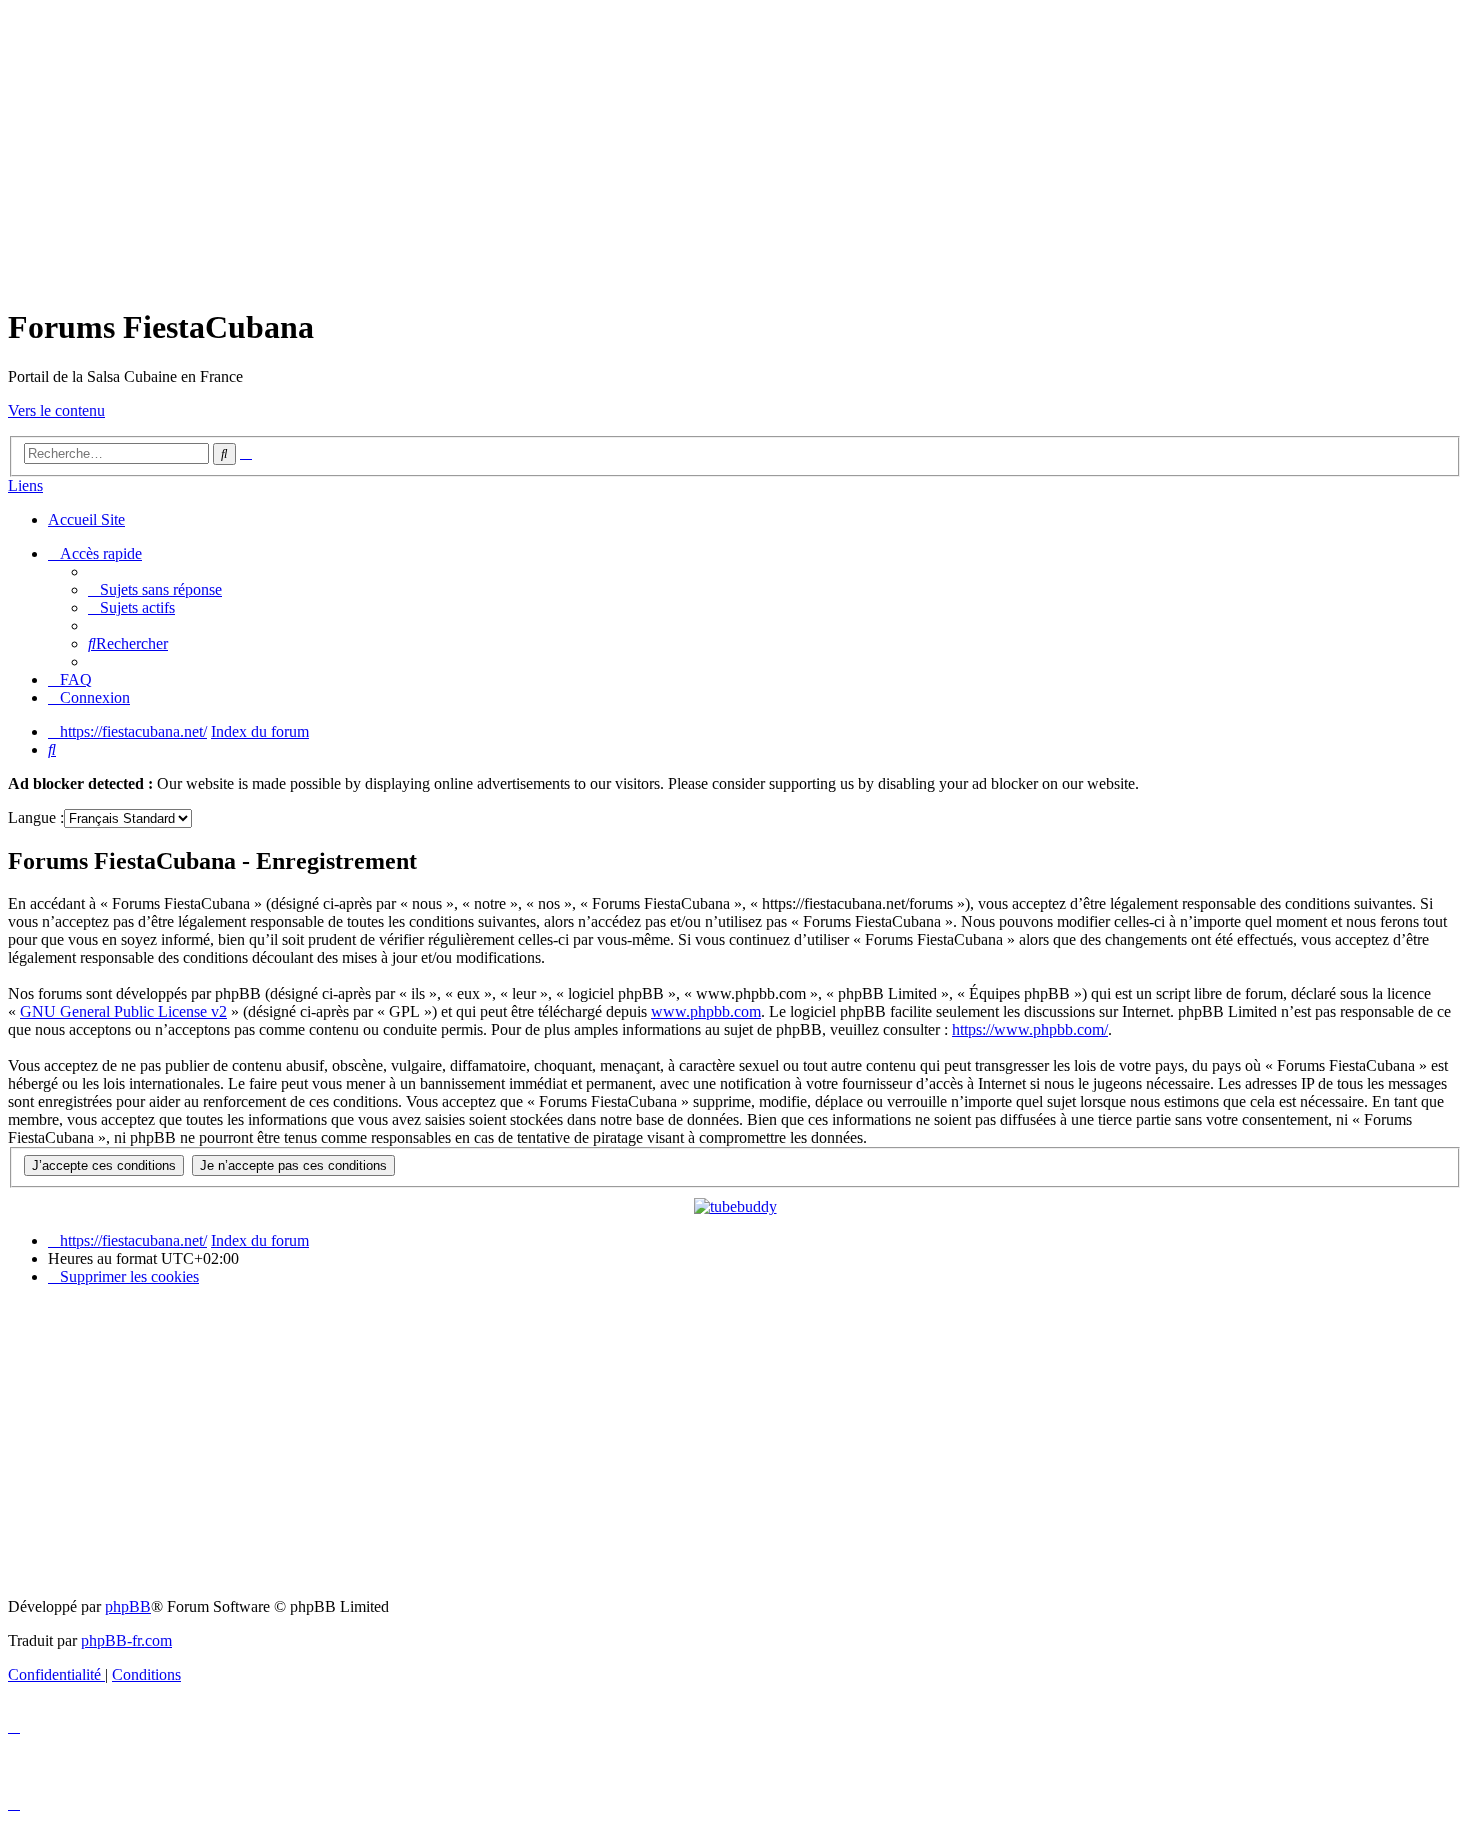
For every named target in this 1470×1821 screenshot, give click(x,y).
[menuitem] (155, 589)
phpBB (128, 1606)
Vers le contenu (56, 410)
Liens (25, 485)
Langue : (36, 817)
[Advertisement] (735, 148)
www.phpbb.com (706, 1011)
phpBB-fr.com (126, 1640)
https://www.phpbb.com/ (1030, 1029)
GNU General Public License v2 (123, 1011)
